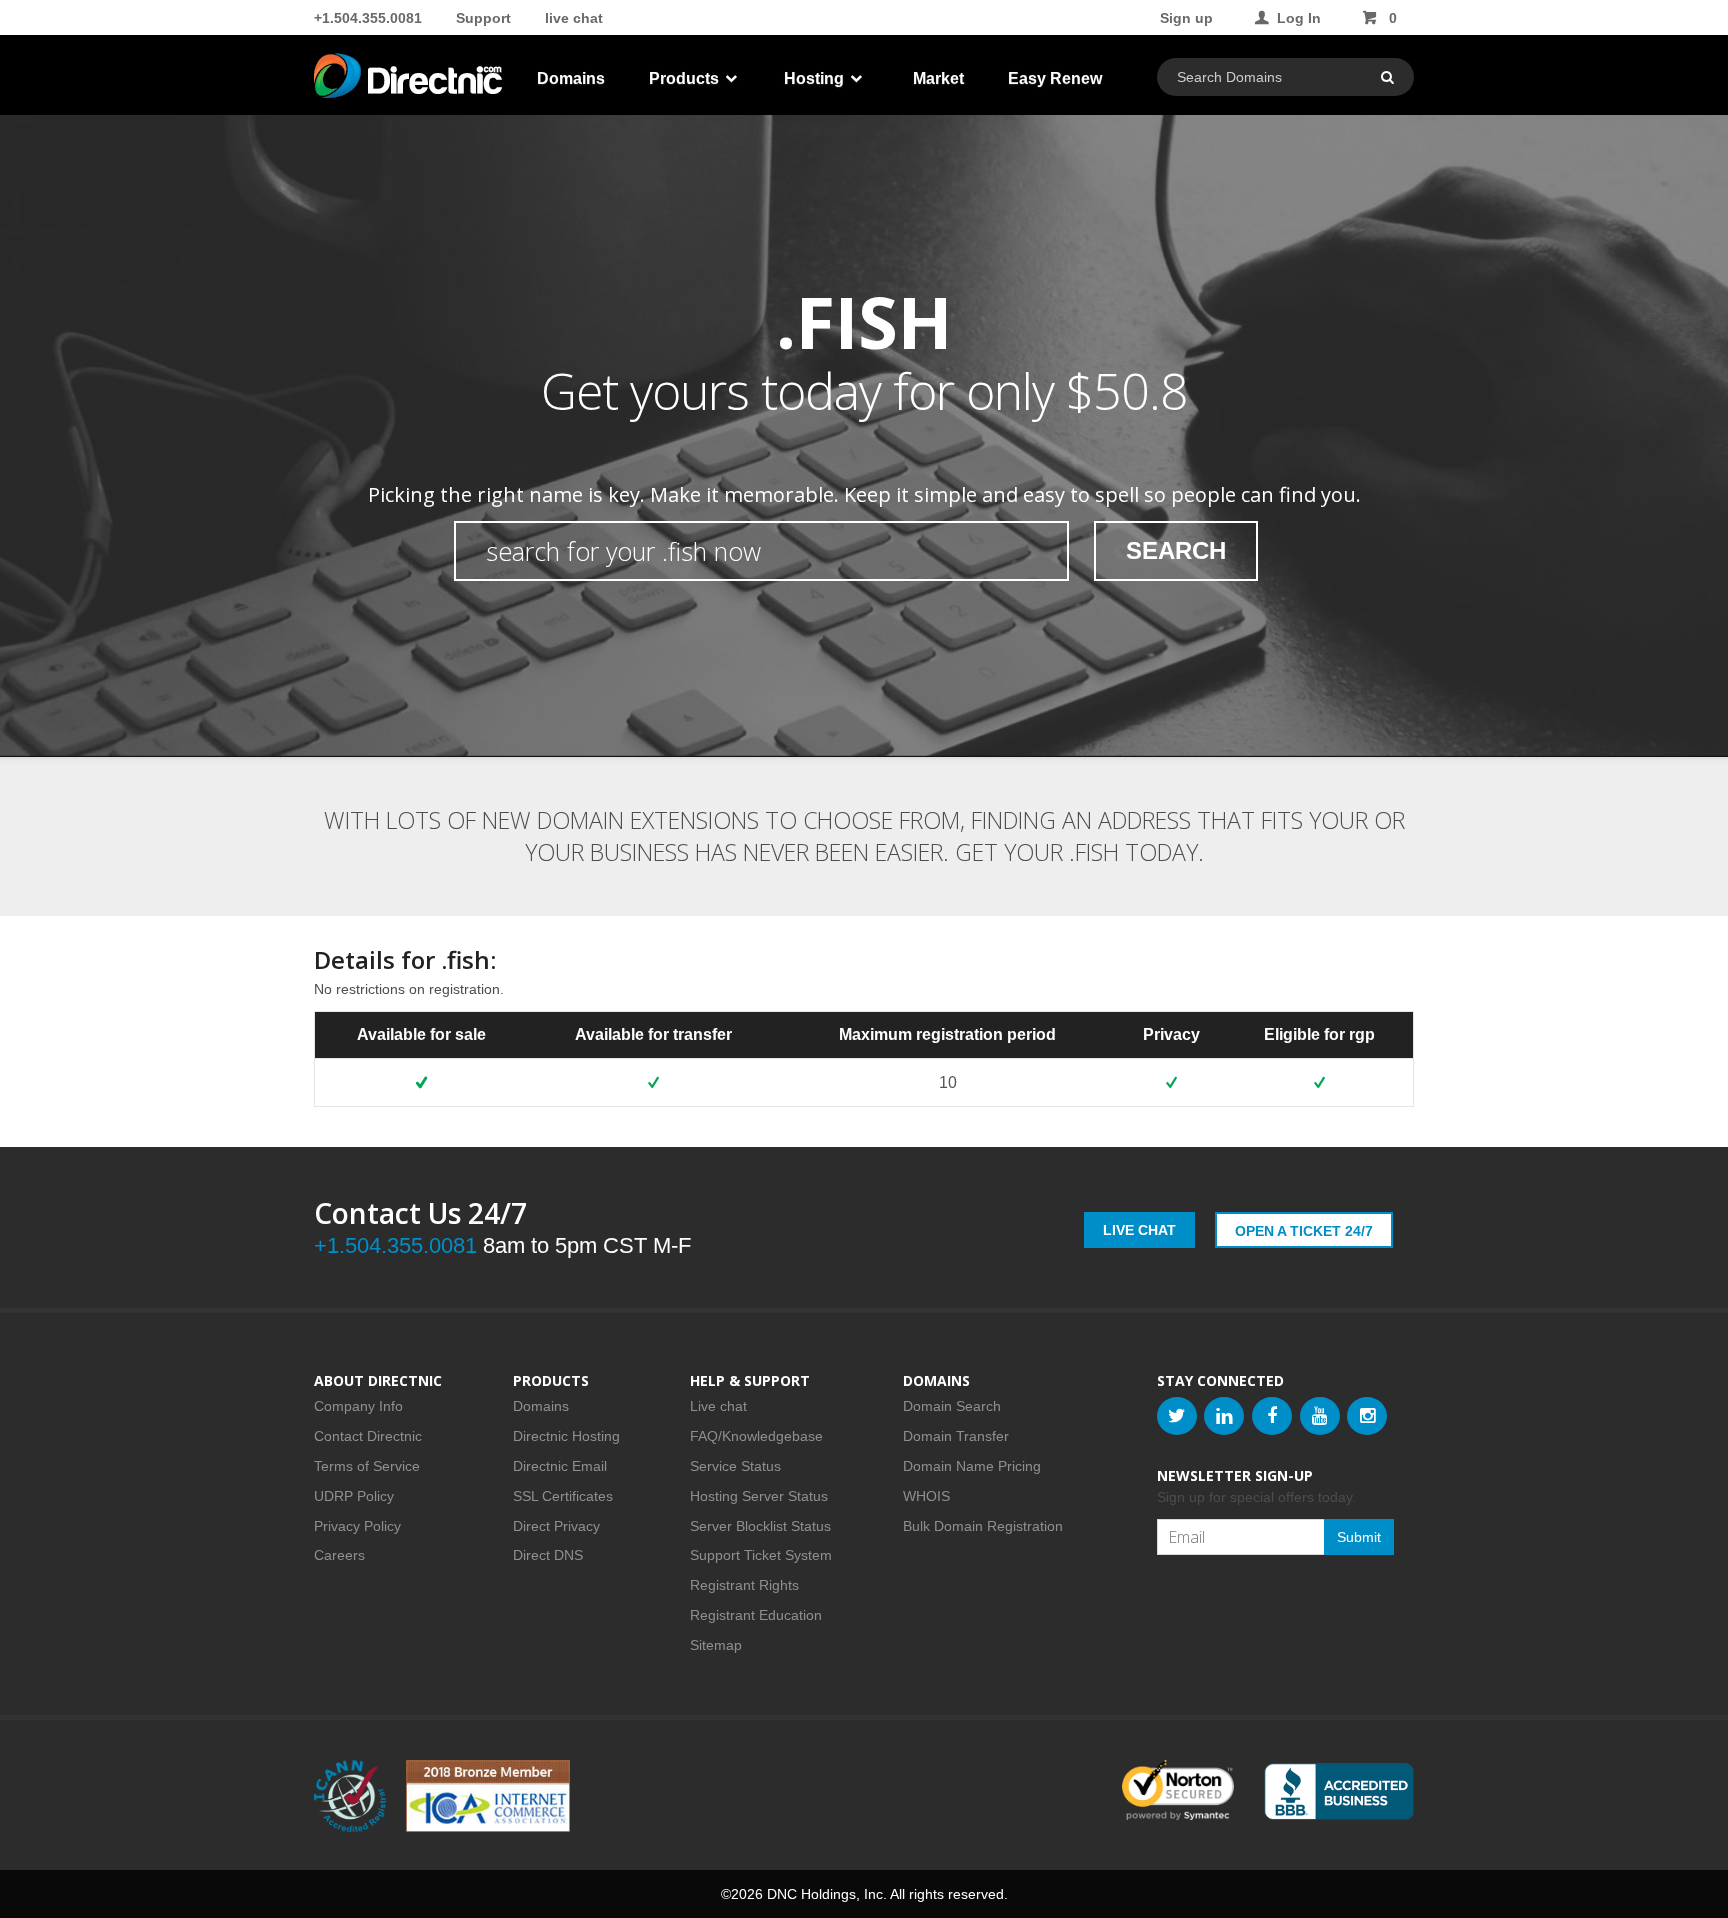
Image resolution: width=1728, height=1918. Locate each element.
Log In (1299, 18)
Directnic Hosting (566, 1436)
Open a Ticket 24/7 (1304, 1231)
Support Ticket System (761, 1555)
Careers (339, 1555)
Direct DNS (548, 1555)
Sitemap (716, 1645)
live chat (574, 18)
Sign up (1186, 18)
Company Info (358, 1406)
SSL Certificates (563, 1496)
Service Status (735, 1466)
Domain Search (952, 1406)
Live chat (718, 1406)
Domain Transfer (956, 1436)
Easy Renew (1055, 78)
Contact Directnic (368, 1436)
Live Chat (1139, 1230)
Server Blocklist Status (760, 1526)
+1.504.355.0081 (368, 18)
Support (483, 18)
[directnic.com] (410, 80)
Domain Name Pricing (972, 1466)
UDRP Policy (354, 1496)
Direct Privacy (556, 1526)
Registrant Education (756, 1615)
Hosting (816, 78)
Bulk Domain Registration (983, 1526)
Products (686, 78)
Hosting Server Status (759, 1496)
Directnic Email (560, 1466)
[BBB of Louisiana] (1339, 1791)
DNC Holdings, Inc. (827, 1894)
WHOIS (926, 1496)
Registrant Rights (744, 1585)
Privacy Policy (357, 1526)
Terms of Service (367, 1466)
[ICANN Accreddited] (350, 1796)
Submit (1359, 1537)
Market (938, 78)
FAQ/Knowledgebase (756, 1436)
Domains (571, 78)
